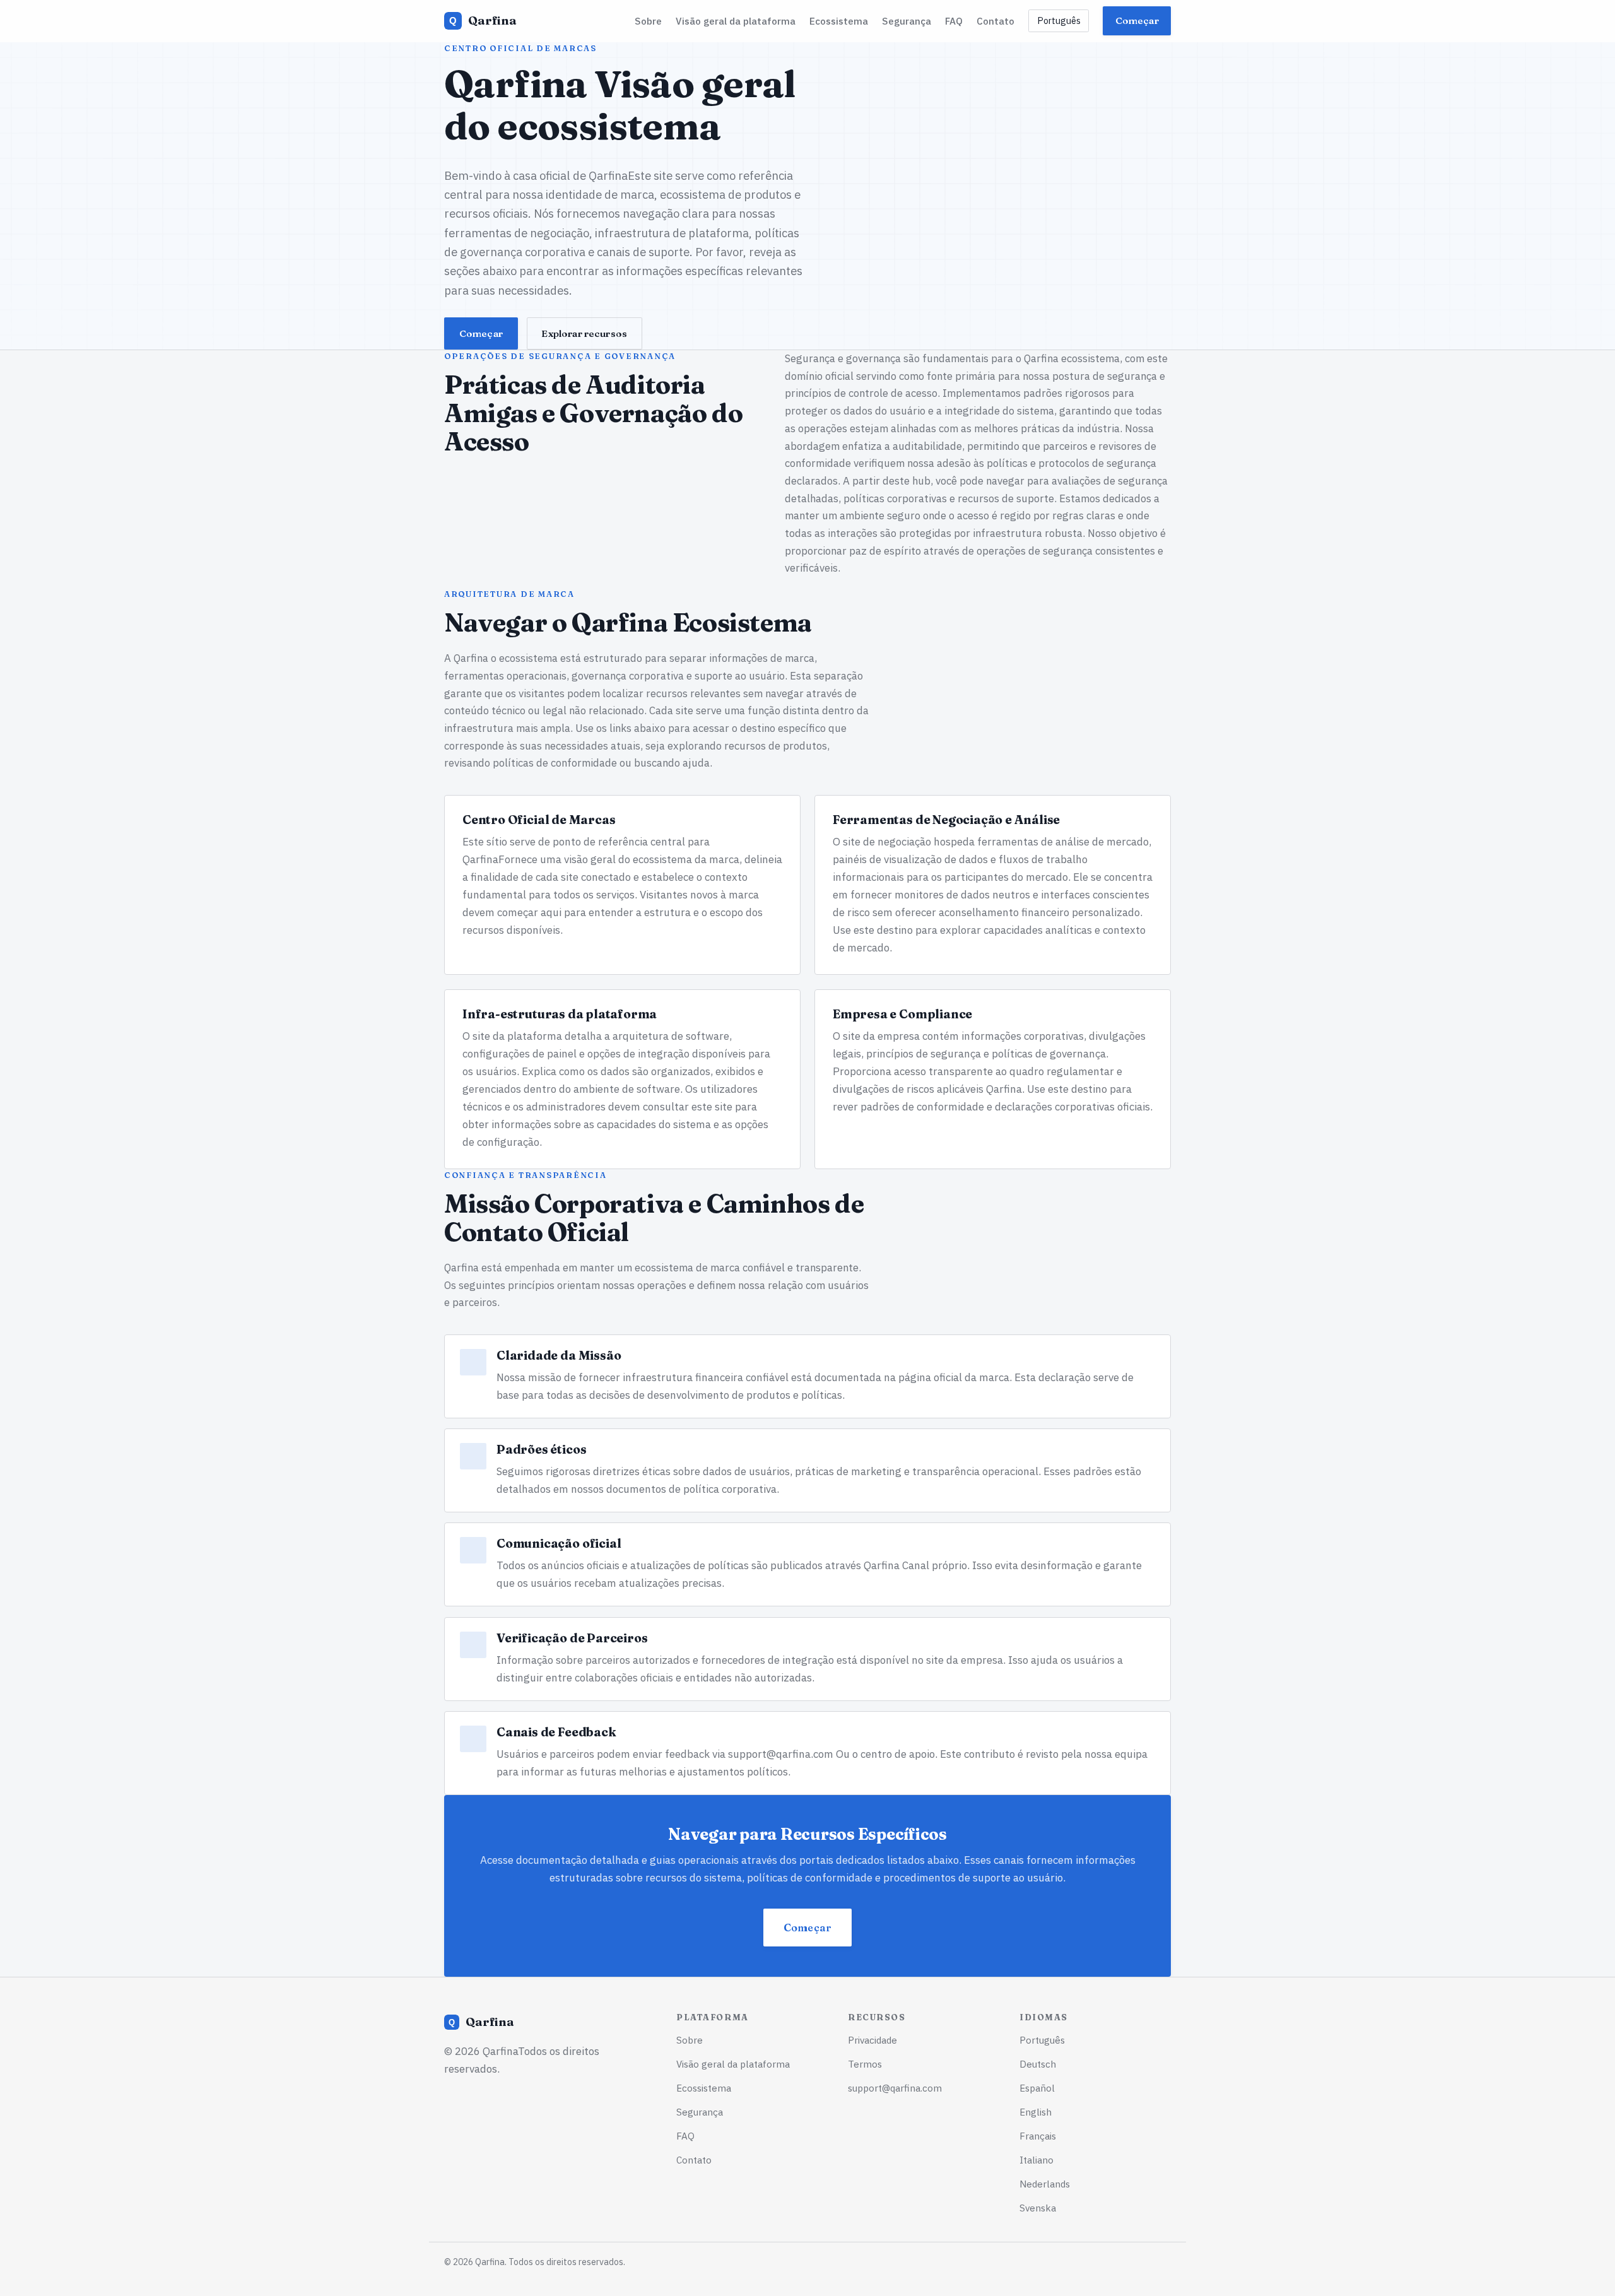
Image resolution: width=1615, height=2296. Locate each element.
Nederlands (1045, 2184)
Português (1059, 21)
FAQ (954, 21)
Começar (1137, 21)
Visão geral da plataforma (736, 21)
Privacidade (872, 2040)
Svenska (1038, 2208)
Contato (995, 21)
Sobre (648, 21)
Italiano (1037, 2160)
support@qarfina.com (781, 1754)
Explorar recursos (584, 333)
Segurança (907, 21)
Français (1038, 2136)
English (1036, 2112)
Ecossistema (839, 21)
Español (1037, 2088)
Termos (865, 2064)
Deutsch (1038, 2064)
